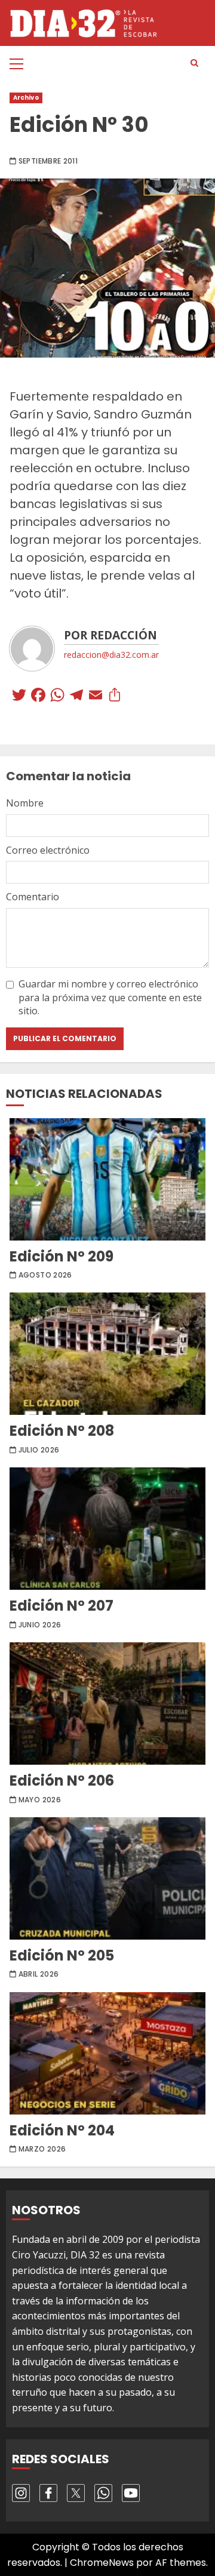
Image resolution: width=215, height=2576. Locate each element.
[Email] (96, 696)
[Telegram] (76, 696)
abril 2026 (39, 1974)
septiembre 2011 (48, 161)
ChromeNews (102, 2563)
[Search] (194, 63)
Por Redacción (110, 635)
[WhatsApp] (57, 696)
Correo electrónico (48, 850)
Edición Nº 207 (107, 1529)
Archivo (26, 98)
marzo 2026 (42, 2149)
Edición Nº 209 (107, 1179)
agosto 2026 (45, 1275)
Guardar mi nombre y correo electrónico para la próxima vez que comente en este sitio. (110, 997)
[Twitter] (19, 696)
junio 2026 (40, 1625)
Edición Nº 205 (107, 1878)
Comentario (33, 897)
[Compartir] (115, 696)
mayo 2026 (40, 1800)
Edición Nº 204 (107, 2053)
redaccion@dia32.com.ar (111, 655)
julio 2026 (39, 1450)
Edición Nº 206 (107, 1704)
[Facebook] (38, 696)
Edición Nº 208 (107, 1354)
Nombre (25, 803)
